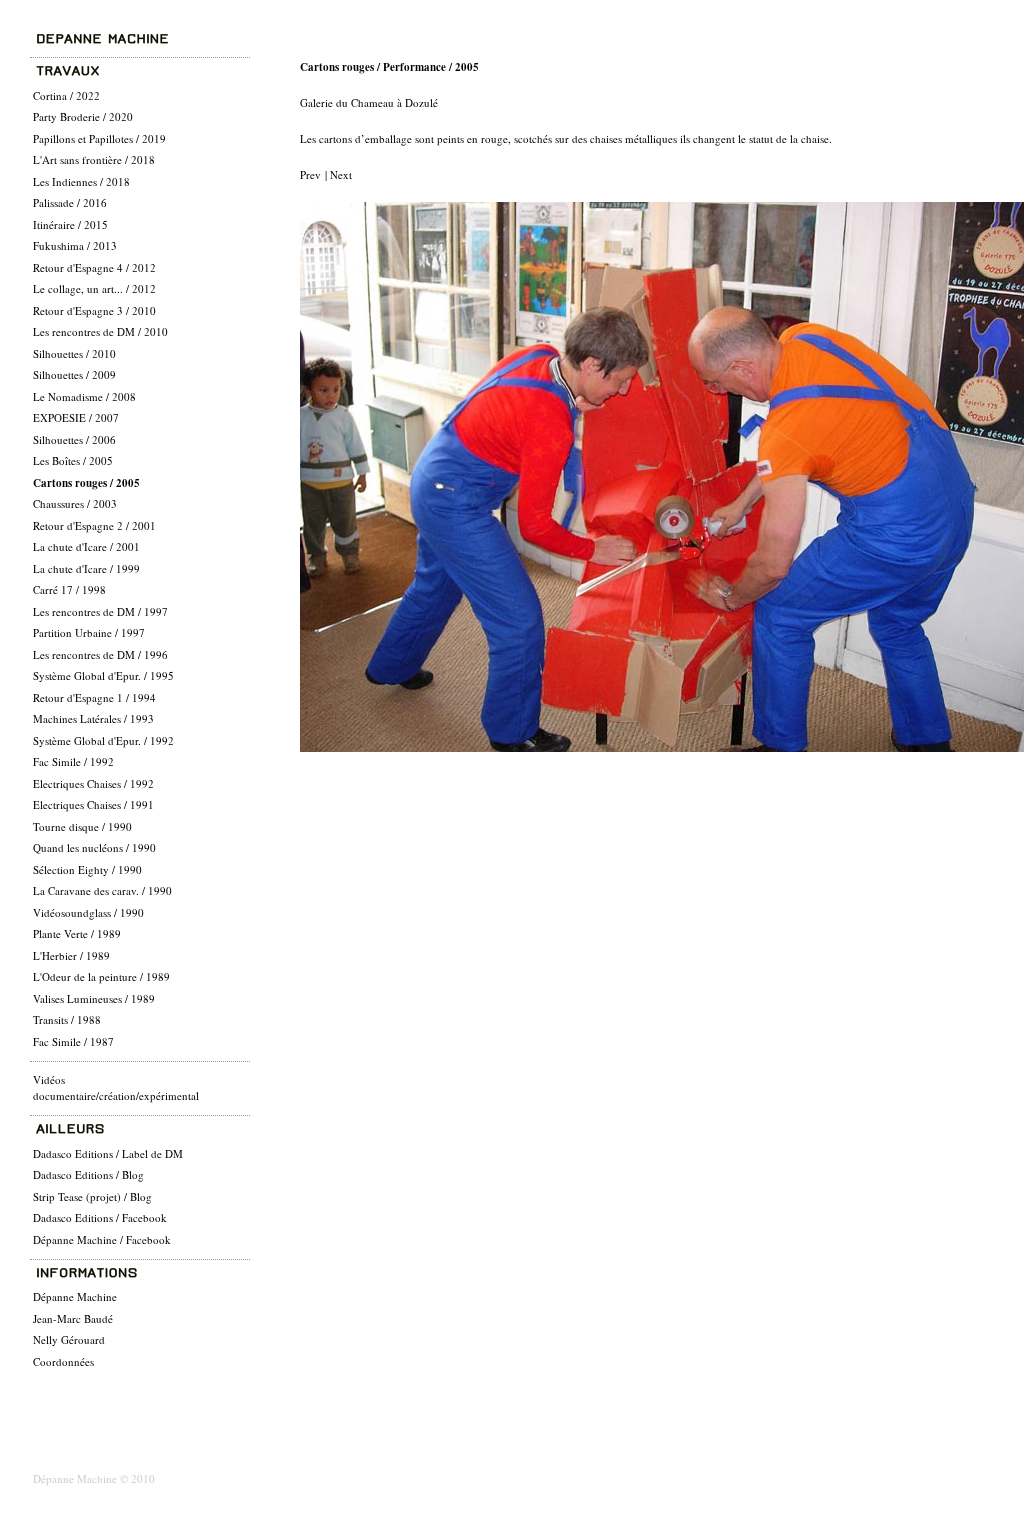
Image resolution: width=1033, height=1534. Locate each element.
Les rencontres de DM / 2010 (100, 331)
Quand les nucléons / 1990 (94, 847)
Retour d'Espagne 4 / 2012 (94, 267)
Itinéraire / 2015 (70, 224)
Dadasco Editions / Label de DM (108, 1153)
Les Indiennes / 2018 (81, 181)
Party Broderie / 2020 (83, 116)
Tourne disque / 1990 (82, 826)
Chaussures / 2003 (75, 503)
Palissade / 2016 (70, 202)
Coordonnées (63, 1361)
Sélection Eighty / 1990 (87, 869)
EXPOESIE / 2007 (76, 417)
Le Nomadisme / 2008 (84, 396)
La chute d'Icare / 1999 (86, 568)
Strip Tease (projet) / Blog (92, 1196)
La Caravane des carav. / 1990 (102, 890)
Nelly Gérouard (69, 1339)
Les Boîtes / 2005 (73, 460)
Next (339, 174)
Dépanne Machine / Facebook (102, 1239)
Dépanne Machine (75, 1296)
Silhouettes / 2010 (74, 353)
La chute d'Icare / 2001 (86, 546)
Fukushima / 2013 (75, 245)
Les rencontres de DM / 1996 (100, 654)
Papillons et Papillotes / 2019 (99, 138)
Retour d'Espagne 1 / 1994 (94, 697)
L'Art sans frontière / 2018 (94, 159)
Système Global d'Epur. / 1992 (103, 740)
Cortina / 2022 (66, 95)
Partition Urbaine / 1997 (89, 632)
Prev (312, 174)
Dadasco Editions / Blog (88, 1174)
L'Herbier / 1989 (71, 955)
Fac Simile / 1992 (73, 761)
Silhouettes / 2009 (74, 374)
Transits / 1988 (67, 1019)
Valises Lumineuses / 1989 (94, 998)
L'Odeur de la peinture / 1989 (101, 976)
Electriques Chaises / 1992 (93, 783)
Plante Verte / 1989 (77, 933)
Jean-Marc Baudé (73, 1318)
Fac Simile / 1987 (73, 1041)
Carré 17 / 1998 (69, 589)
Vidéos (49, 1079)
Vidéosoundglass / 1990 (88, 912)
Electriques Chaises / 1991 (93, 804)
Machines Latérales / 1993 (93, 718)
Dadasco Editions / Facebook (100, 1217)
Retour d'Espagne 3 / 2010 (94, 310)
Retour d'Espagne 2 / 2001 (94, 525)
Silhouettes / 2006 (74, 439)
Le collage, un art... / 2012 (94, 288)
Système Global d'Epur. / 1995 (103, 675)
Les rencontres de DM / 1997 (100, 611)
